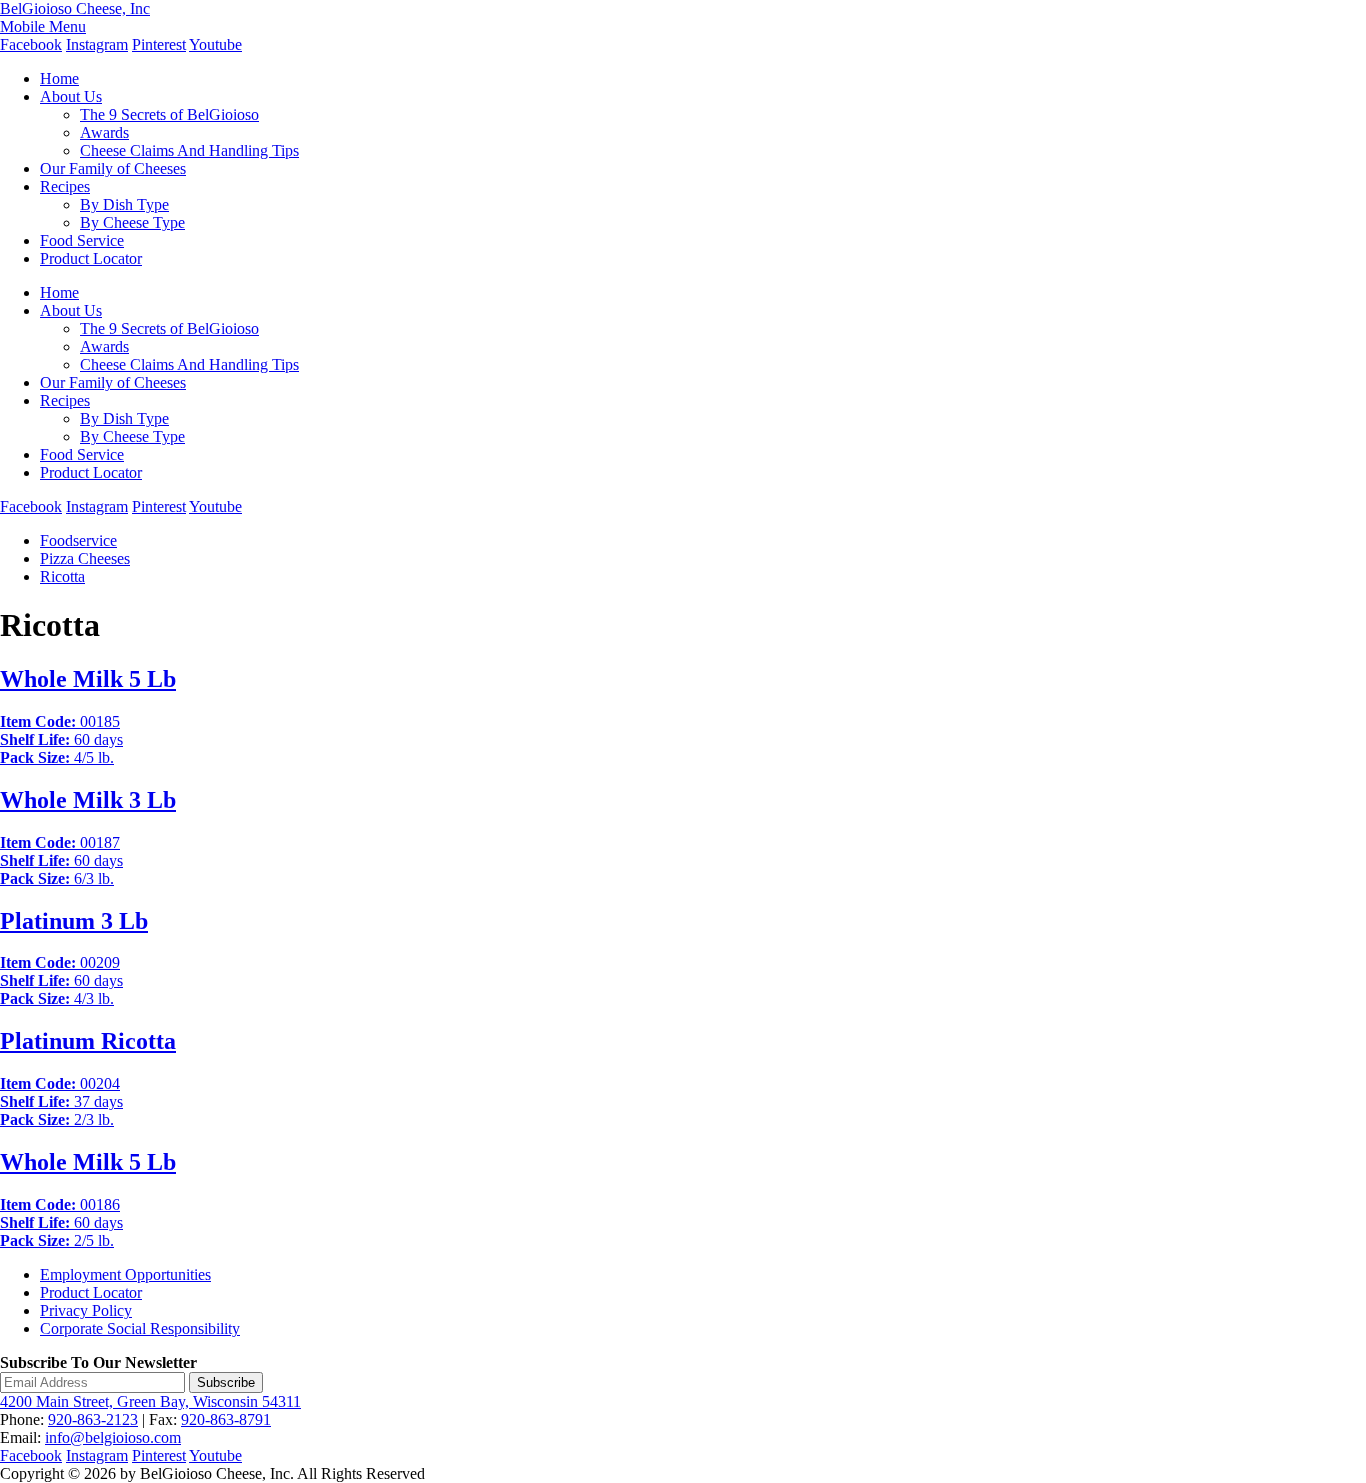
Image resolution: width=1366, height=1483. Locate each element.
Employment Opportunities (125, 1274)
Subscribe (226, 1382)
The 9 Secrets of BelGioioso (169, 114)
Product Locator (91, 258)
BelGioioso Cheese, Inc (75, 8)
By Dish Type (124, 204)
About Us (71, 96)
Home (59, 78)
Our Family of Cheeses (113, 168)
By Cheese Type (132, 222)
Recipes (65, 186)
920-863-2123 (93, 1419)
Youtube (215, 44)
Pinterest (159, 44)
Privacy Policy (86, 1310)
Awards (104, 132)
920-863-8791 (226, 1419)
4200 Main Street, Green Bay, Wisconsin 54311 (150, 1401)
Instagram (97, 44)
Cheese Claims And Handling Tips (189, 150)
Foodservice (78, 540)
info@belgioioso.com (113, 1437)
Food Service (82, 240)
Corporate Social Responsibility (140, 1328)
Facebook (31, 44)
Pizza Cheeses (85, 558)
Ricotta (62, 576)
